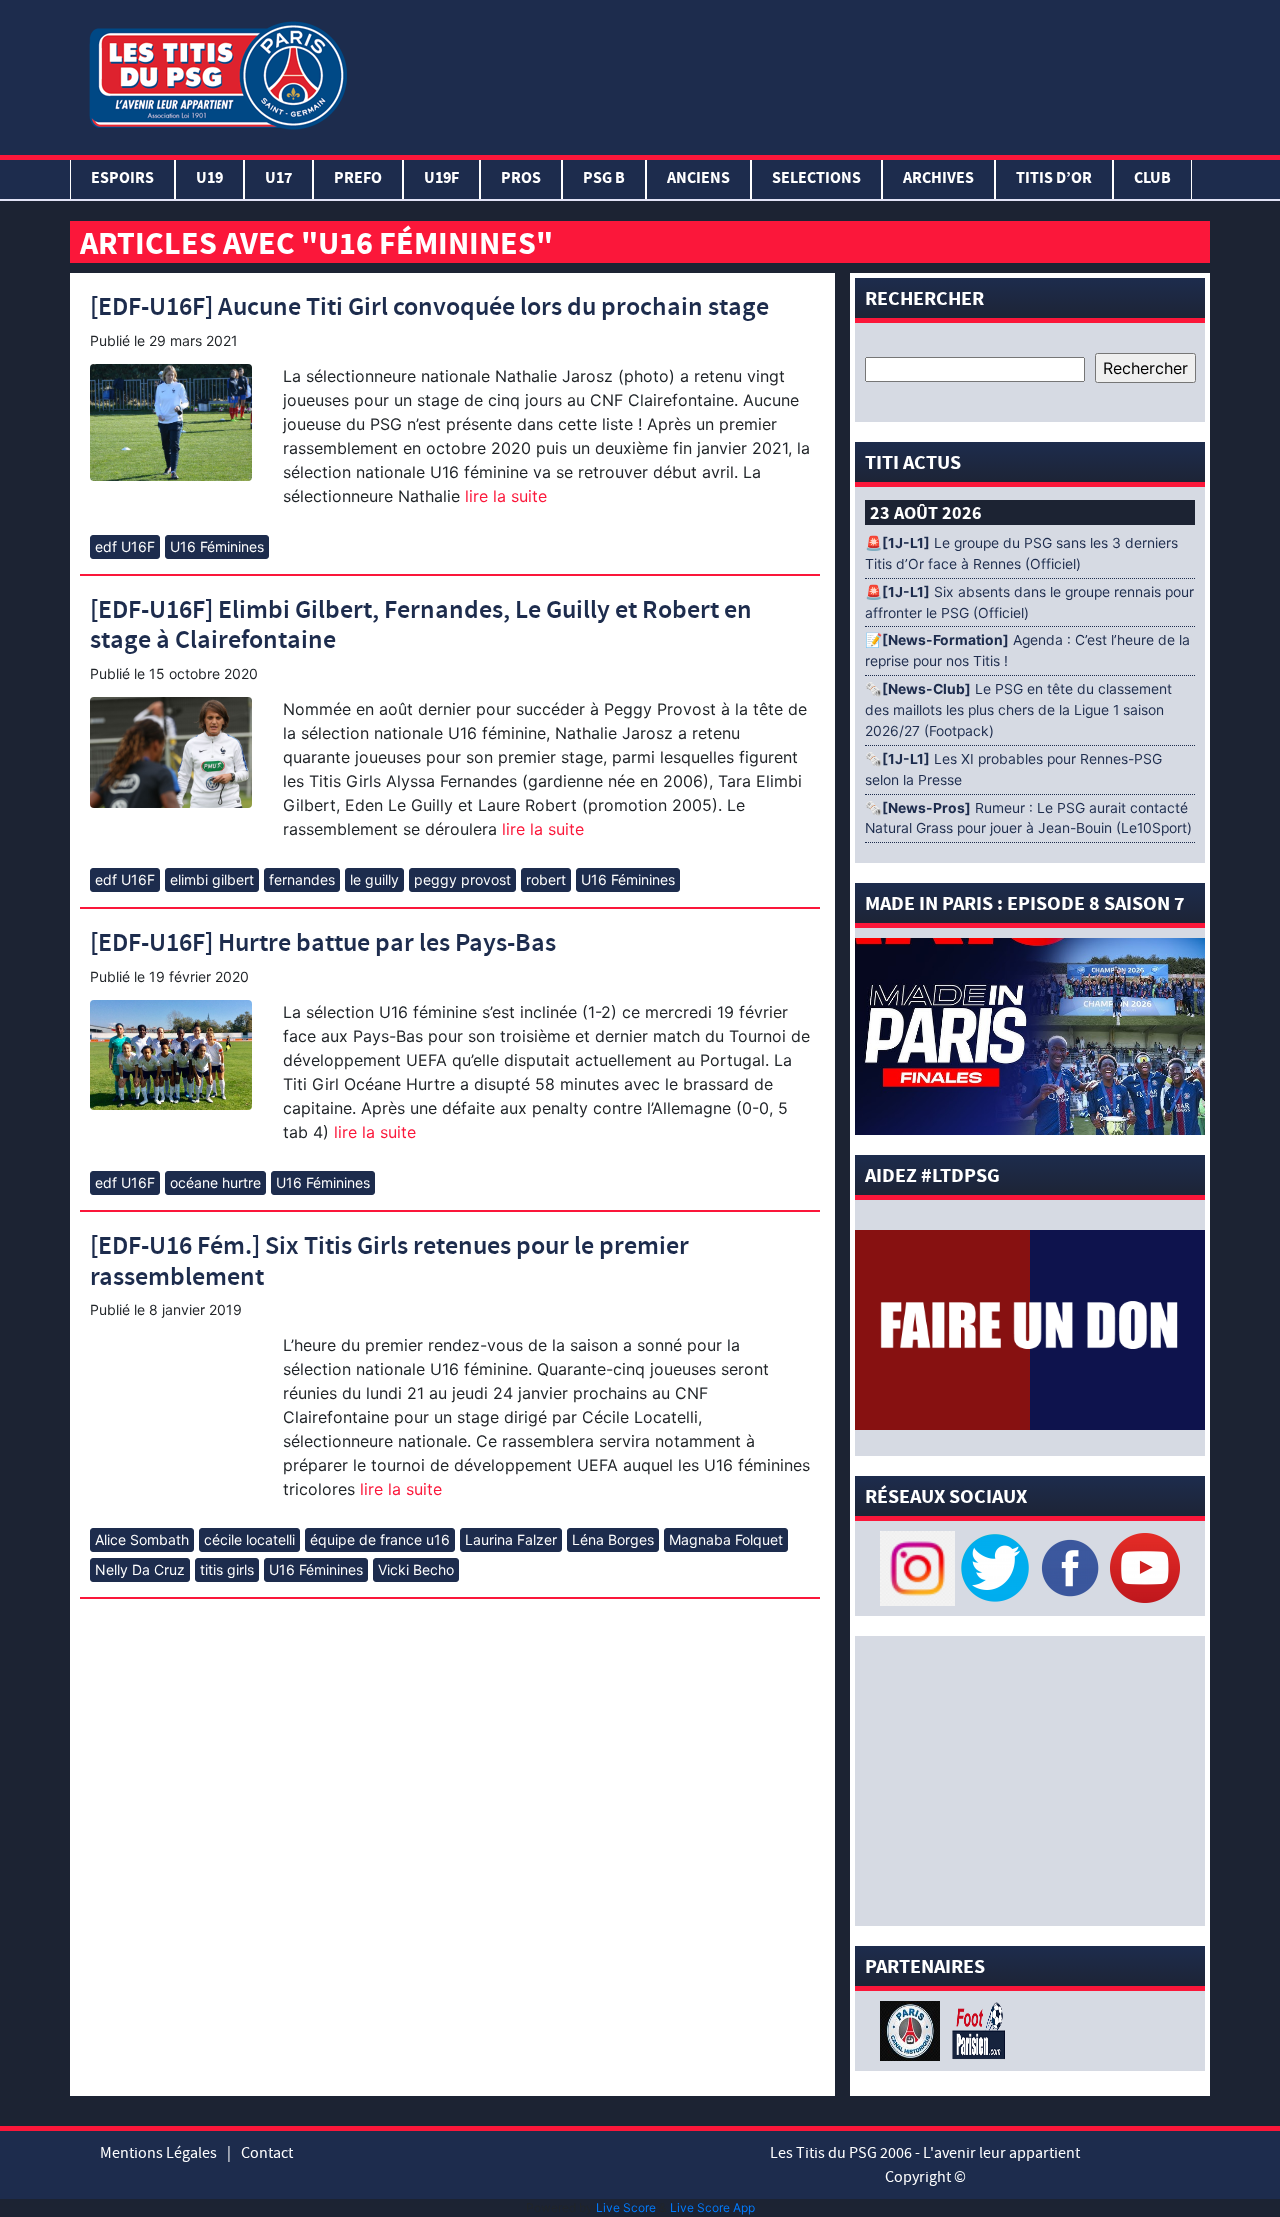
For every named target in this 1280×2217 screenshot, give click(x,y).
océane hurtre (215, 1182)
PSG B (604, 179)
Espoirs (122, 179)
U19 (209, 179)
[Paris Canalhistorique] (912, 2029)
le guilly (374, 879)
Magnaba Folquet (726, 1539)
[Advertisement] (783, 73)
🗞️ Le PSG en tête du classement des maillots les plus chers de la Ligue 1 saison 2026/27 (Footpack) (1018, 710)
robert (546, 879)
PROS (521, 179)
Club (1152, 179)
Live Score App (712, 2207)
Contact (267, 2153)
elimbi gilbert (212, 879)
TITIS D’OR (1054, 179)
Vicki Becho (416, 1569)
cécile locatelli (249, 1539)
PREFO (358, 179)
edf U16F (125, 546)
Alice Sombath (142, 1539)
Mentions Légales (158, 2153)
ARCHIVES (938, 179)
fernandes (302, 879)
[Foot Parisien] (975, 2029)
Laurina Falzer (511, 1539)
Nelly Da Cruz (140, 1569)
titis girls (227, 1569)
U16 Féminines (217, 546)
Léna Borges (613, 1539)
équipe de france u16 (380, 1539)
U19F (441, 179)
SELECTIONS (816, 179)
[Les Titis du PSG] (217, 73)
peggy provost (462, 879)
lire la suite (503, 496)
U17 (278, 179)
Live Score (626, 2207)
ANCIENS (698, 179)
